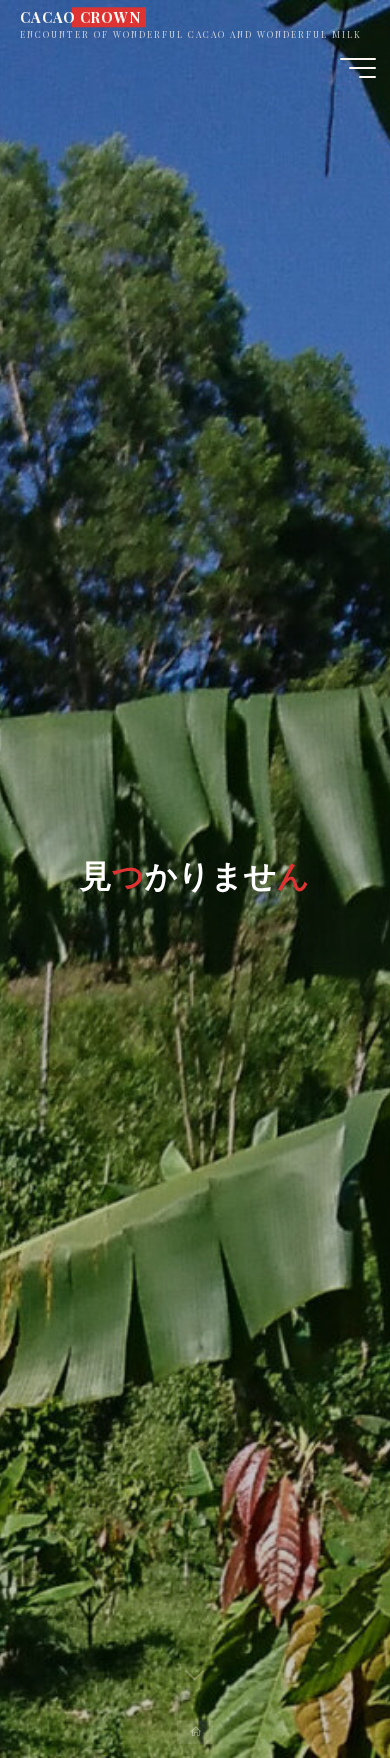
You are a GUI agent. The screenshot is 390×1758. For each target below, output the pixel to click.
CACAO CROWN (80, 17)
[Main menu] (358, 68)
